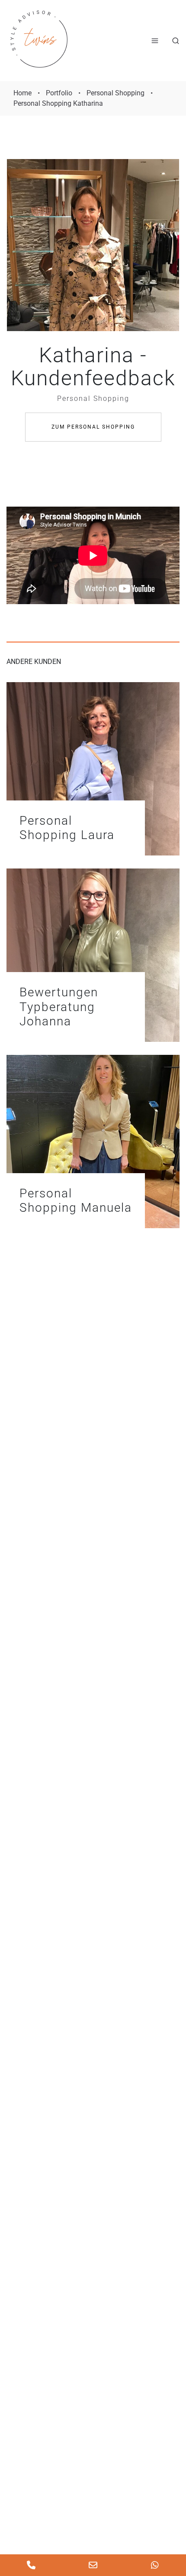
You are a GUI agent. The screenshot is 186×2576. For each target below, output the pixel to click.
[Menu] (155, 41)
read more (93, 769)
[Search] (176, 41)
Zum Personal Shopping (93, 427)
